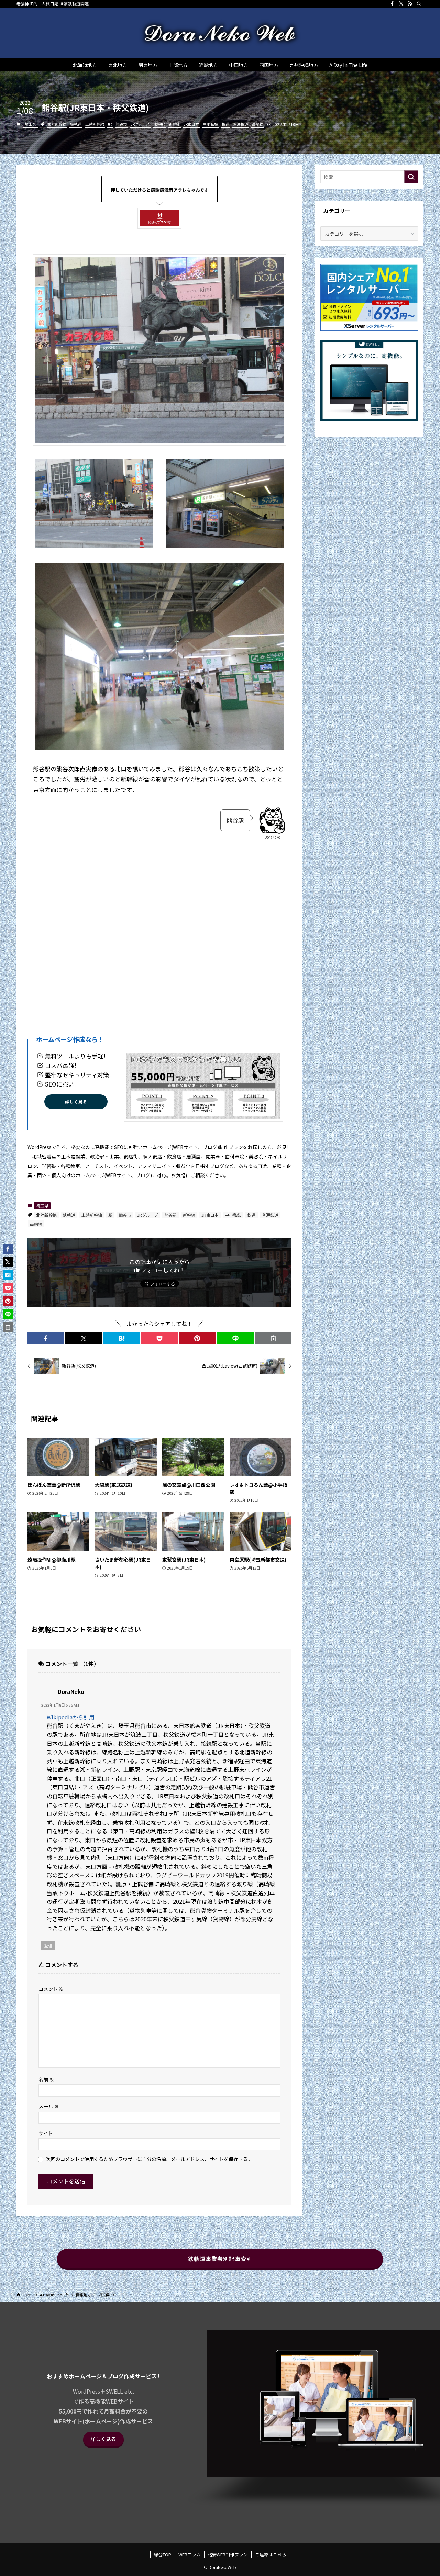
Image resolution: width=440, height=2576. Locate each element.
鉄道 (225, 124)
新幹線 (174, 124)
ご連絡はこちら (271, 2555)
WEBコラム (190, 2555)
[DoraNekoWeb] (220, 33)
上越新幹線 (95, 124)
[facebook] (392, 4)
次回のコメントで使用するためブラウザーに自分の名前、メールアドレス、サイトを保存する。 (149, 2159)
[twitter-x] (401, 4)
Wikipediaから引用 (71, 1717)
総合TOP (162, 2555)
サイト (46, 2133)
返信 (48, 1945)
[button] (46, 1338)
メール (49, 2106)
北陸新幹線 (57, 124)
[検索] (419, 4)
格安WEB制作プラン (228, 2555)
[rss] (410, 4)
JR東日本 (191, 124)
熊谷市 (121, 124)
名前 (46, 2079)
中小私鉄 (210, 124)
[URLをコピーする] (273, 1338)
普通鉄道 (241, 124)
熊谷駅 (159, 124)
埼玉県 (30, 124)
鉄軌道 (76, 124)
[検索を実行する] (411, 177)
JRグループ (140, 124)
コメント (51, 1989)
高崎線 (258, 124)
